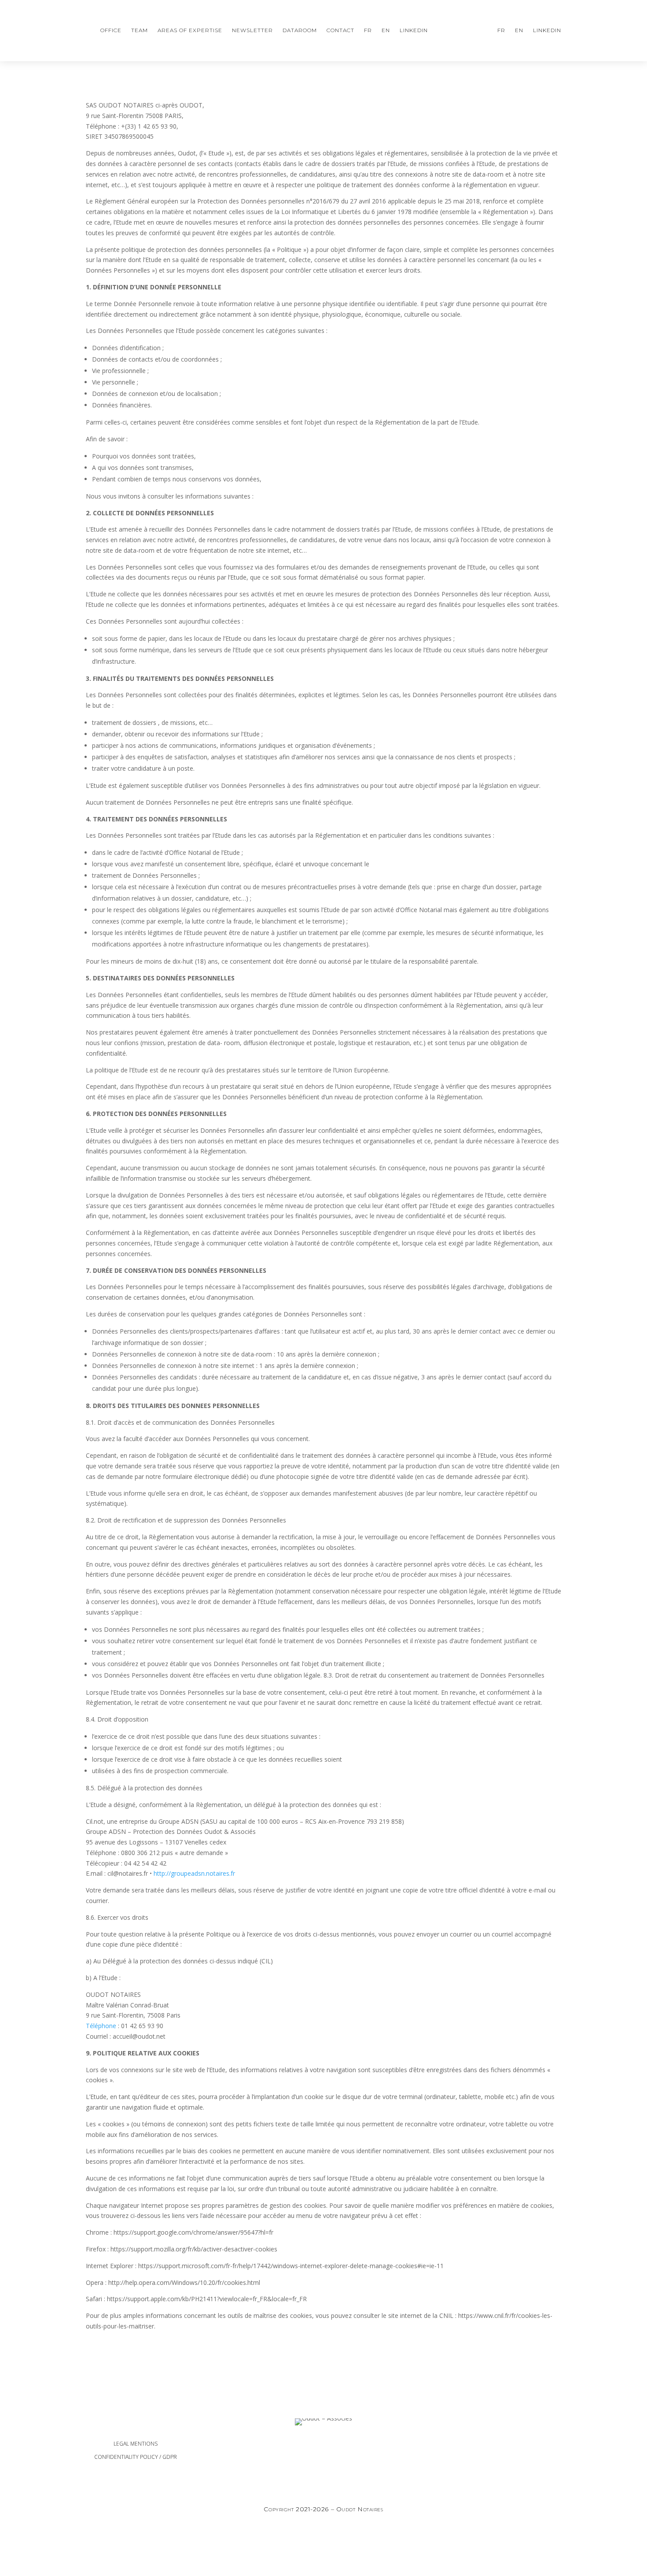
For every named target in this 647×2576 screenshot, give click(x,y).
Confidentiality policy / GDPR (136, 2457)
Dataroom (300, 30)
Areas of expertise (190, 30)
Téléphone (101, 2026)
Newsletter (252, 30)
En (386, 30)
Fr (368, 30)
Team (140, 30)
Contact (340, 30)
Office (111, 30)
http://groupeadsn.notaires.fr (194, 1873)
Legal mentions (136, 2444)
